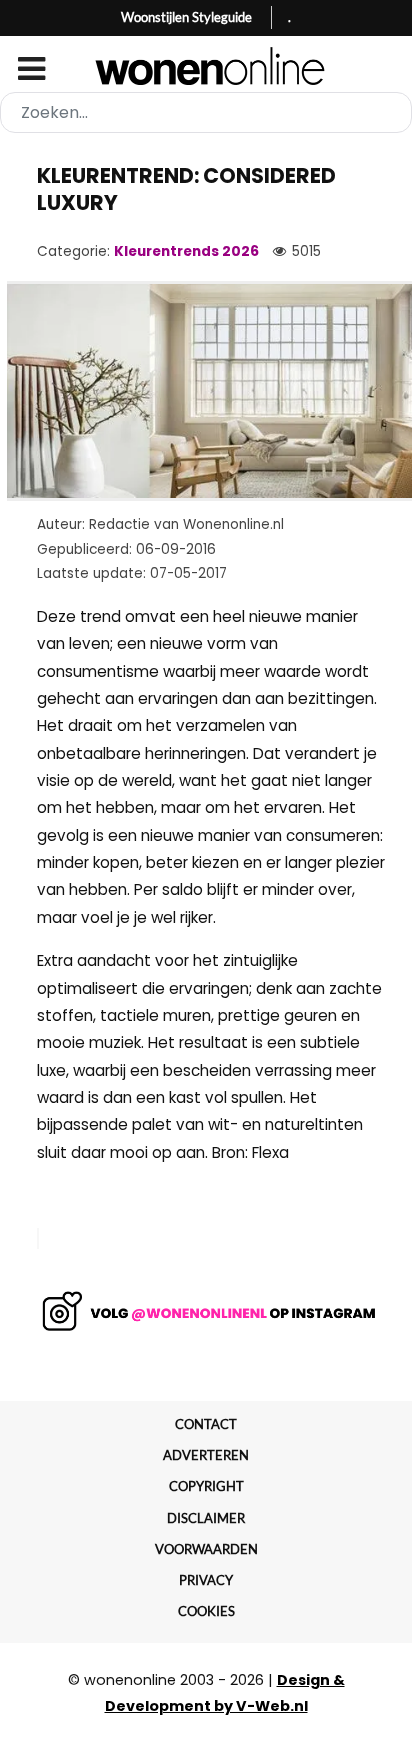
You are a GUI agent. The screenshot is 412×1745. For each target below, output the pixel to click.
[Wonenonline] (206, 66)
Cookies (206, 1611)
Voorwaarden (206, 1549)
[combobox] (206, 112)
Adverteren (206, 1455)
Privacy (206, 1580)
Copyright (206, 1486)
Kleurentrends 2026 (186, 251)
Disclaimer (206, 1518)
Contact (206, 1424)
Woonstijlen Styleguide (186, 17)
